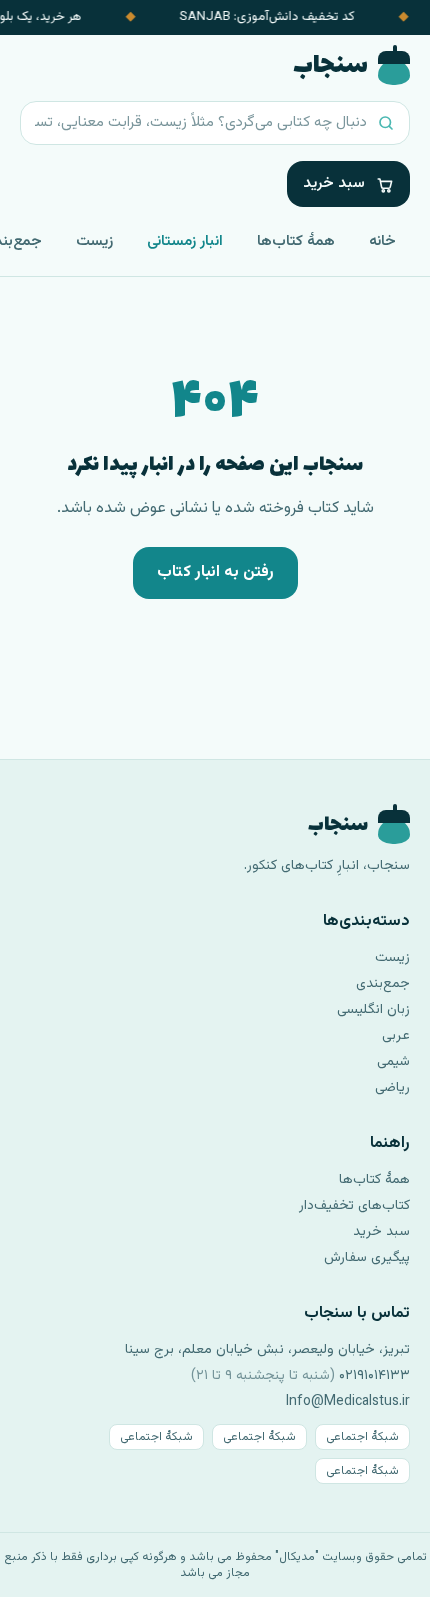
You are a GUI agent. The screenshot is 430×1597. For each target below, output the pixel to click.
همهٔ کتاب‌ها (296, 241)
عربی (396, 1036)
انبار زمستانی (185, 241)
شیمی (393, 1062)
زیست (94, 241)
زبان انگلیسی (373, 1010)
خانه (382, 241)
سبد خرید (381, 1232)
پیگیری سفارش (367, 1258)
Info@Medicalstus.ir (348, 1402)
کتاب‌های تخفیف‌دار (354, 1206)
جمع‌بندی (383, 984)
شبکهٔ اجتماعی (362, 1437)
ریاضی (392, 1088)
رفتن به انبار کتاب (215, 572)
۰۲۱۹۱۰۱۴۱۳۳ (374, 1376)
